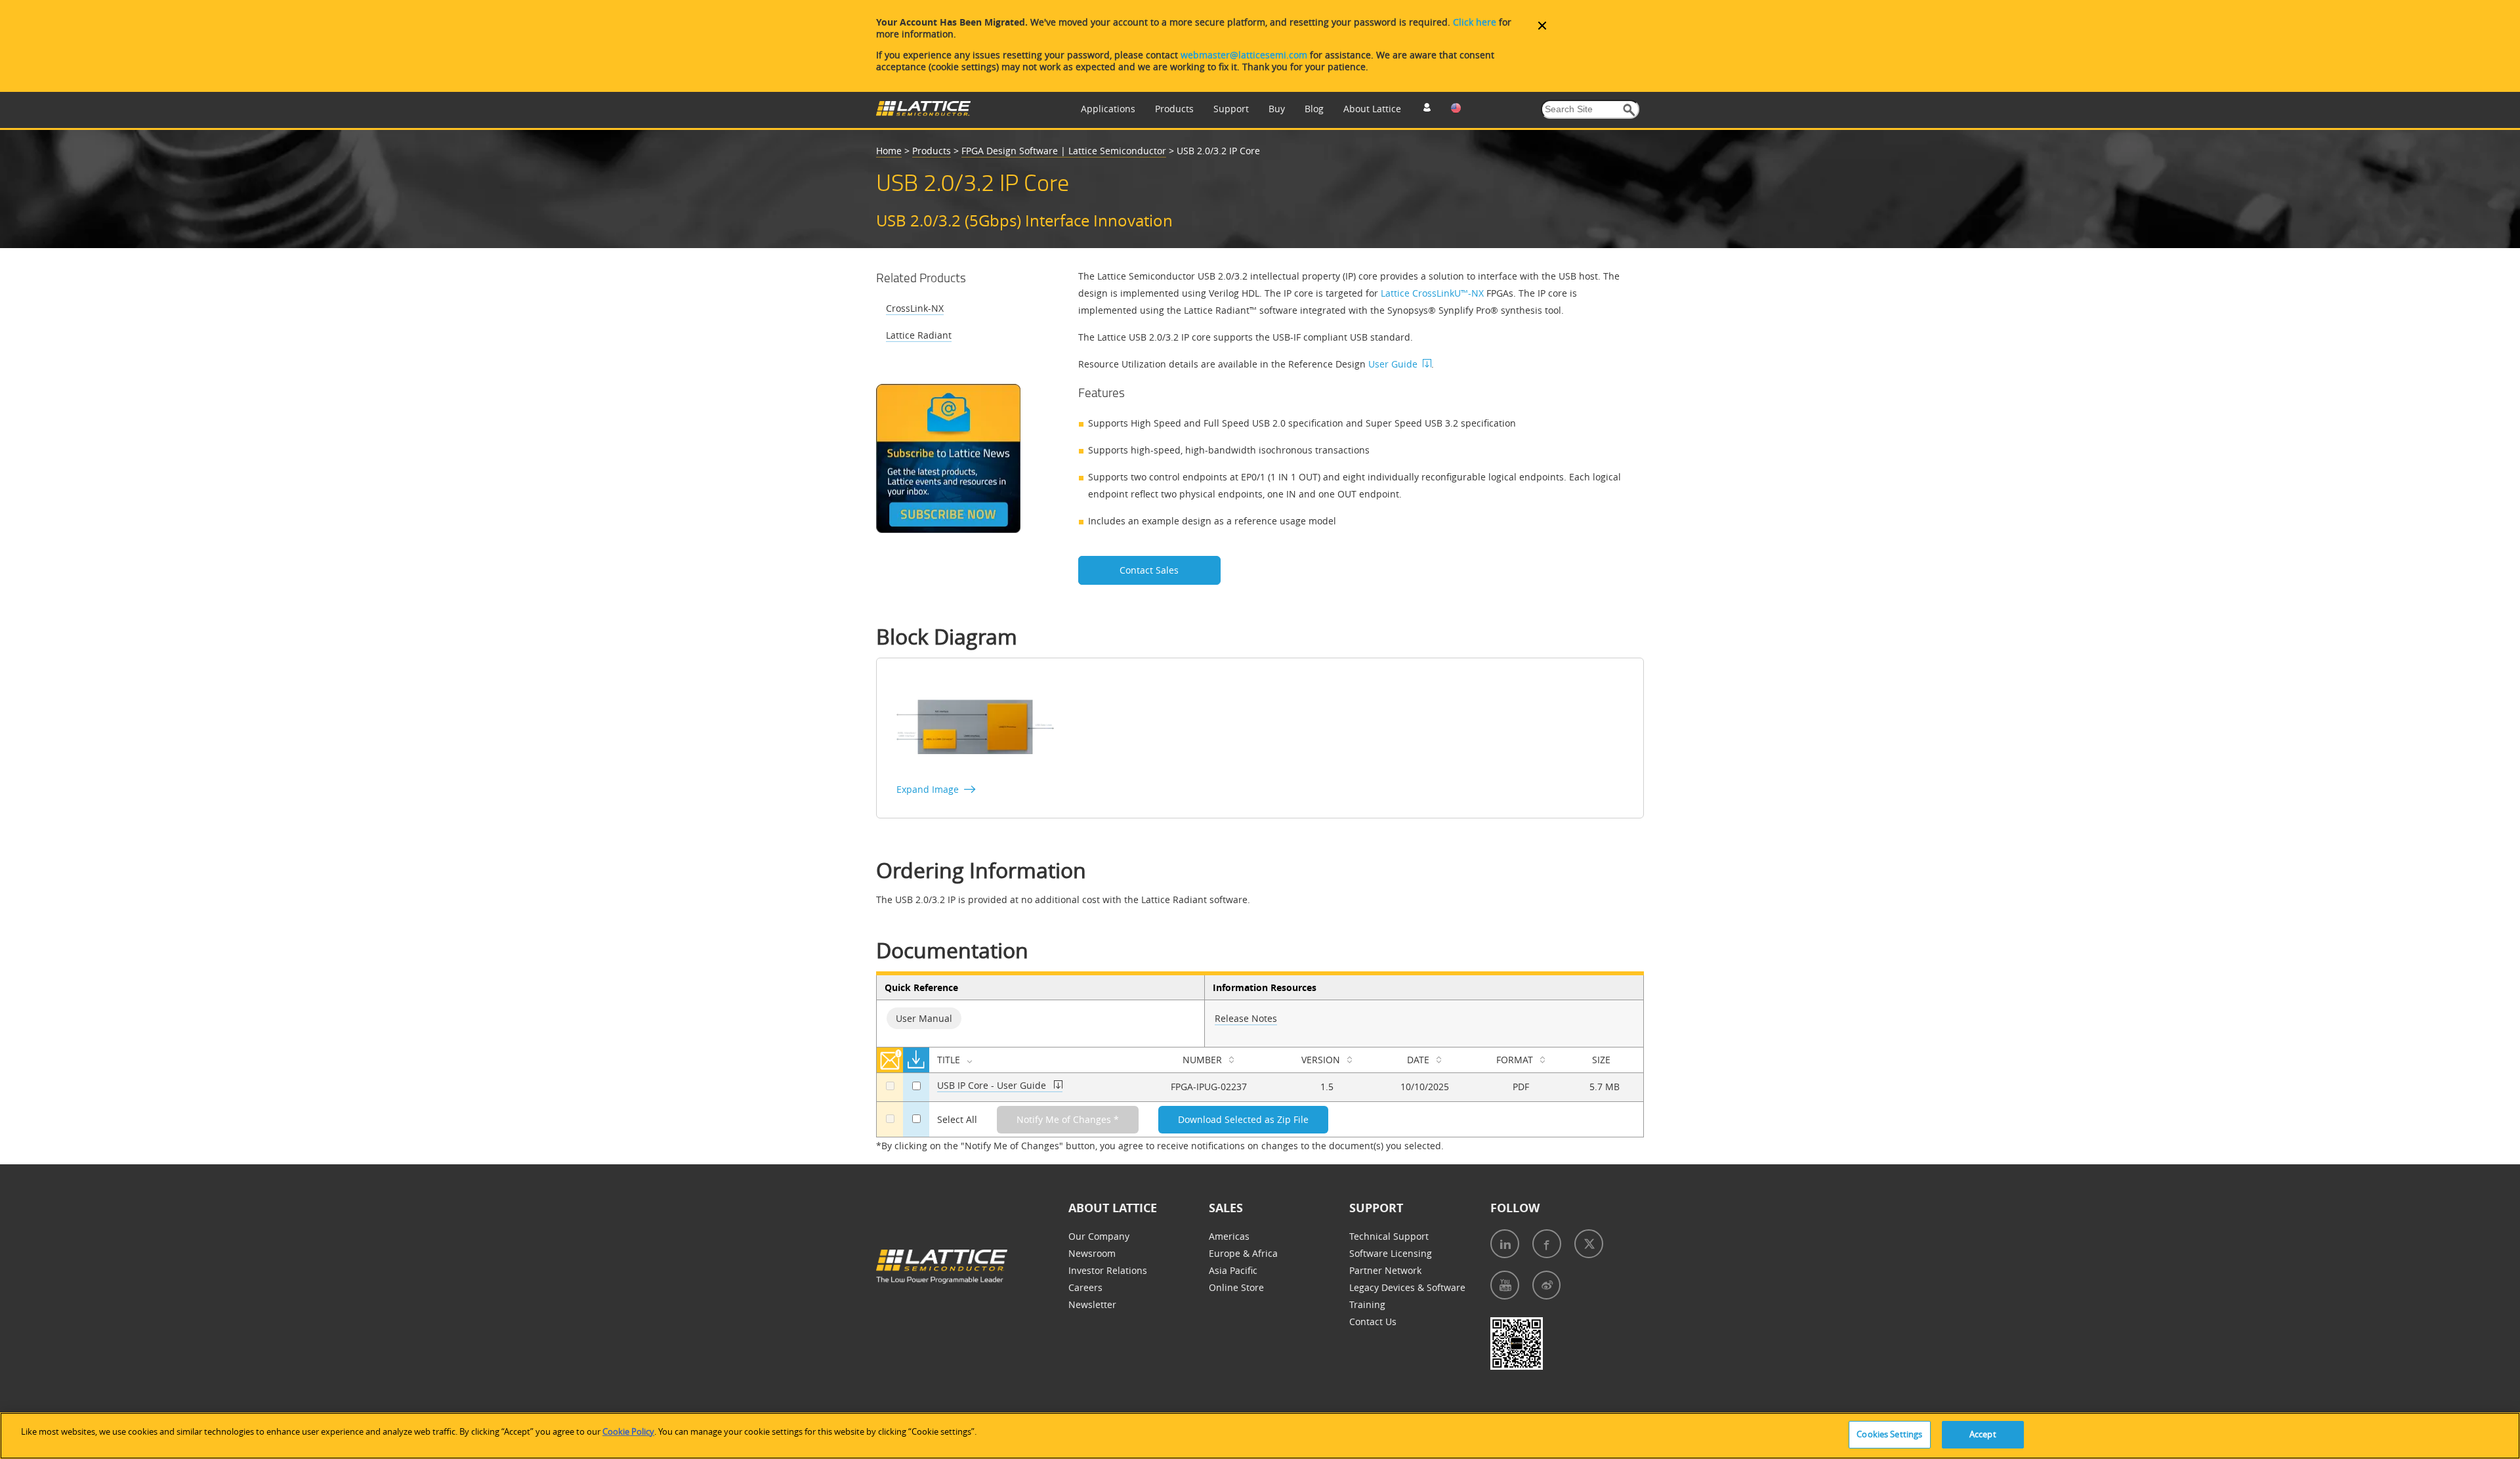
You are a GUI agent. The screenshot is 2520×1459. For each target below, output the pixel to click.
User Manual (924, 1018)
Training (1367, 1304)
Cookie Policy (628, 1431)
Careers (1085, 1287)
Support (1231, 109)
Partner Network (1385, 1270)
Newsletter (1092, 1304)
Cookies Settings (1889, 1434)
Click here (1475, 22)
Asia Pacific (1233, 1270)
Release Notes (1246, 1018)
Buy (1277, 109)
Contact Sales (1149, 570)
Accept (1983, 1434)
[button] (1629, 110)
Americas (1229, 1236)
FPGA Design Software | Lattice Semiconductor (1064, 151)
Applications (1108, 109)
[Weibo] (1546, 1285)
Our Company (1099, 1236)
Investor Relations (1108, 1270)
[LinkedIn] (1505, 1244)
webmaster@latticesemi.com (1244, 55)
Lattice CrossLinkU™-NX (1432, 293)
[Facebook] (1547, 1244)
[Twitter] (1589, 1244)
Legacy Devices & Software (1407, 1287)
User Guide (1393, 364)
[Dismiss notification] (1542, 26)
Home (889, 151)
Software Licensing (1391, 1253)
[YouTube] (1505, 1285)
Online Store (1236, 1287)
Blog (1314, 109)
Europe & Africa (1243, 1253)
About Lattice (1372, 109)
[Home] (923, 113)
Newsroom (1092, 1253)
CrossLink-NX (915, 308)
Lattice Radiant (919, 335)
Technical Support (1389, 1236)
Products (1174, 109)
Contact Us (1373, 1322)
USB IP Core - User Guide (992, 1085)
